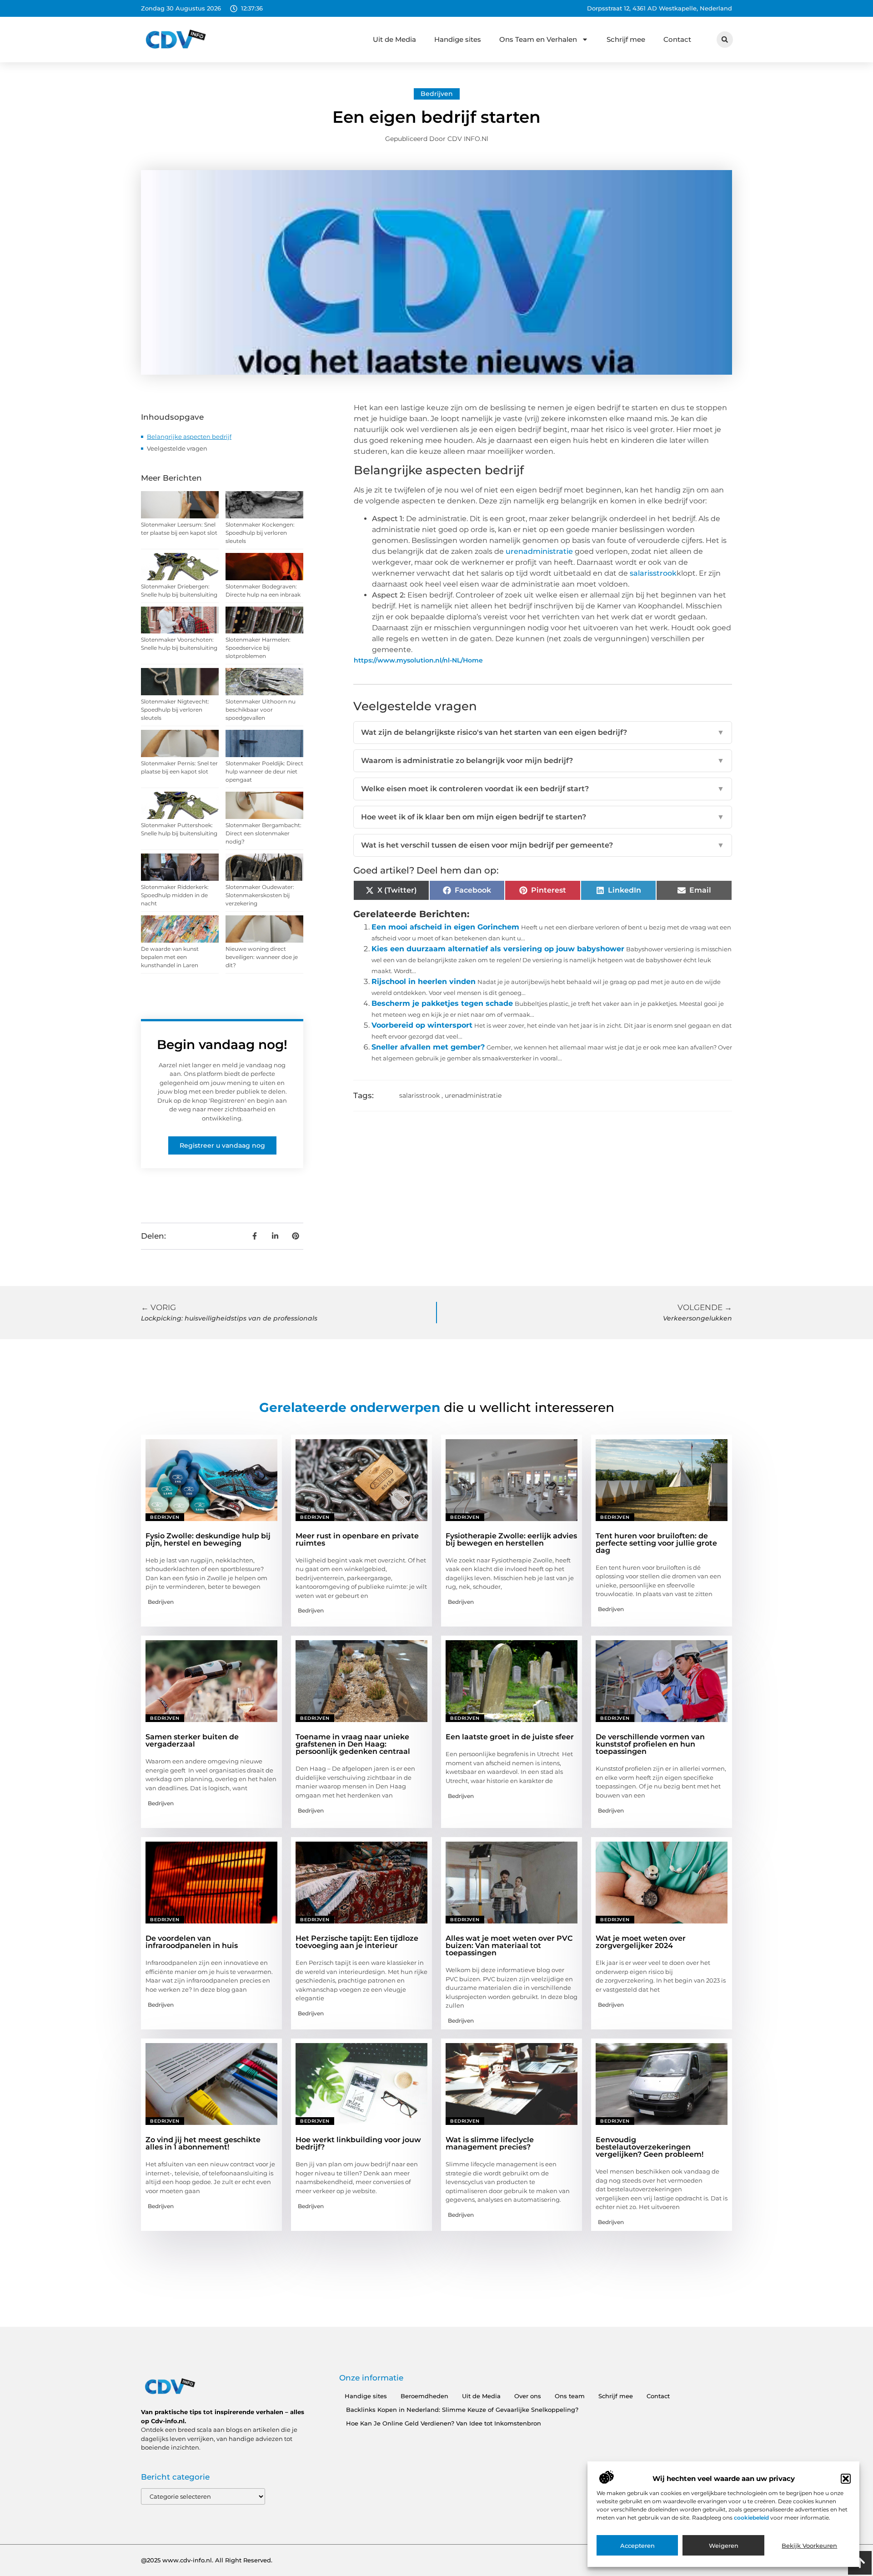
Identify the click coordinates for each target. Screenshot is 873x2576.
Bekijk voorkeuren (809, 2546)
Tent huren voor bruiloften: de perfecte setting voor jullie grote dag (656, 1543)
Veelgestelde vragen (177, 448)
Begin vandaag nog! (222, 1044)
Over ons (528, 2396)
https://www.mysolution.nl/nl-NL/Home (418, 660)
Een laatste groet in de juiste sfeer (510, 1737)
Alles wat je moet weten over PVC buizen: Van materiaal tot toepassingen (509, 1946)
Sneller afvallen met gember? (428, 1047)
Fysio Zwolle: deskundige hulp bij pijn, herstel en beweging (208, 1539)
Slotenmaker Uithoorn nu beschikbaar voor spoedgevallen (261, 710)
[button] (846, 2479)
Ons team (570, 2396)
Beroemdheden (424, 2396)
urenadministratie (473, 1095)
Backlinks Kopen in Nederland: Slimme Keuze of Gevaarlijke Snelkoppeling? (462, 2410)
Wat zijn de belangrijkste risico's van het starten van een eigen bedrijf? (543, 732)
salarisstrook (419, 1095)
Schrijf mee (626, 39)
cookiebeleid (752, 2518)
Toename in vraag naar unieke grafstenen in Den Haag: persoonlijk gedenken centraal (353, 1744)
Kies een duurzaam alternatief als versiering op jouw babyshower (498, 949)
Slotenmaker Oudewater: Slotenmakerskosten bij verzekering (260, 895)
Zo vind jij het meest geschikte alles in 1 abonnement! (203, 2143)
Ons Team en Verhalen (538, 39)
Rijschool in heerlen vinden (424, 982)
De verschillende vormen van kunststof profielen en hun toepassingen (650, 1744)
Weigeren (724, 2546)
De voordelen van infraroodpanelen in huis (192, 1942)
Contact (677, 39)
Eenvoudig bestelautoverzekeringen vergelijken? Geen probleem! (650, 2147)
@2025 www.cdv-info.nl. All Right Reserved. (207, 2560)
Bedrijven (437, 94)
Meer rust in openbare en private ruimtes (357, 1539)
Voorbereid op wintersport (422, 1025)
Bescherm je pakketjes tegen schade (442, 1003)
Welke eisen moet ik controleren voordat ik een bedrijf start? (543, 789)
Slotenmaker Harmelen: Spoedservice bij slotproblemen (258, 648)
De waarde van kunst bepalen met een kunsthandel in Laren (170, 957)
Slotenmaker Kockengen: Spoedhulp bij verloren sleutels (260, 533)
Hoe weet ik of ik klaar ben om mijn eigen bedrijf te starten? (543, 817)
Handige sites (458, 39)
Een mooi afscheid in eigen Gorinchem (445, 927)
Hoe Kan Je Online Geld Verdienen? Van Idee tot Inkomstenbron (444, 2423)
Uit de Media (394, 39)
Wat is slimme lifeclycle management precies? (490, 2143)
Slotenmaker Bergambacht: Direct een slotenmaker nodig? (263, 833)
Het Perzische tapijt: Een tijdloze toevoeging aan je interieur (357, 1942)
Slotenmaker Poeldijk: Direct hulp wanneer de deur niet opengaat (264, 771)
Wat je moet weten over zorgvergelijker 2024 (641, 1942)
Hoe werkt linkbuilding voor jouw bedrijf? (358, 2143)
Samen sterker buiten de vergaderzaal (192, 1740)
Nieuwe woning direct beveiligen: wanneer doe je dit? (262, 957)
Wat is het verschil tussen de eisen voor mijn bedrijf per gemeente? (543, 845)
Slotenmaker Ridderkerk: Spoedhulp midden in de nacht (175, 895)
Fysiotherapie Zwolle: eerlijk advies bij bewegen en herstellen (511, 1539)
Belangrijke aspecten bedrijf (189, 437)
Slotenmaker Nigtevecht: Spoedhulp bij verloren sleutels (175, 710)
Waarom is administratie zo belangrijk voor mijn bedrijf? (543, 761)
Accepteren (637, 2546)
